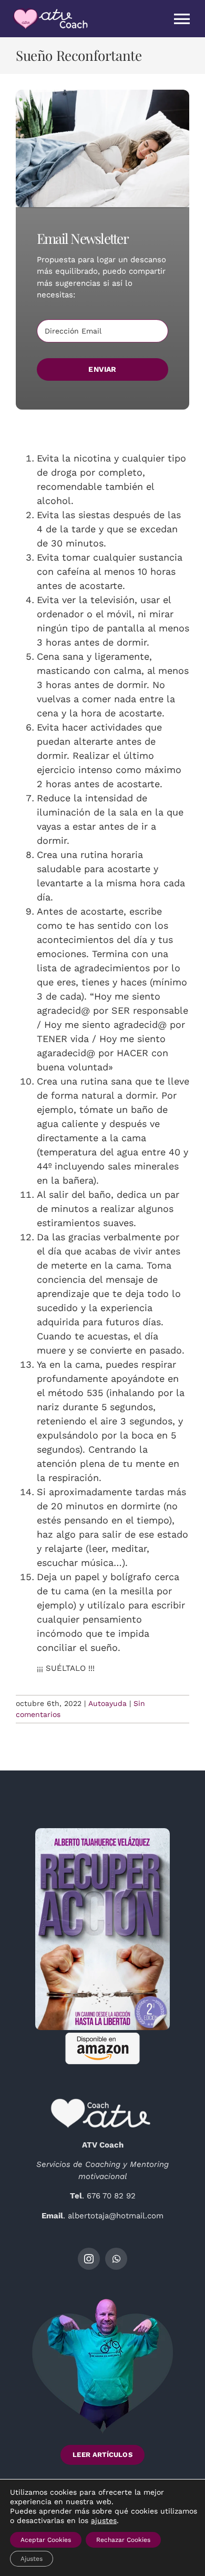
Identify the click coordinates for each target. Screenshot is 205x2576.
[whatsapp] (116, 2259)
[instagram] (89, 2259)
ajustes (104, 2520)
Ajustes (32, 2559)
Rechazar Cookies (123, 2540)
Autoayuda (107, 1703)
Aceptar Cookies (46, 2540)
